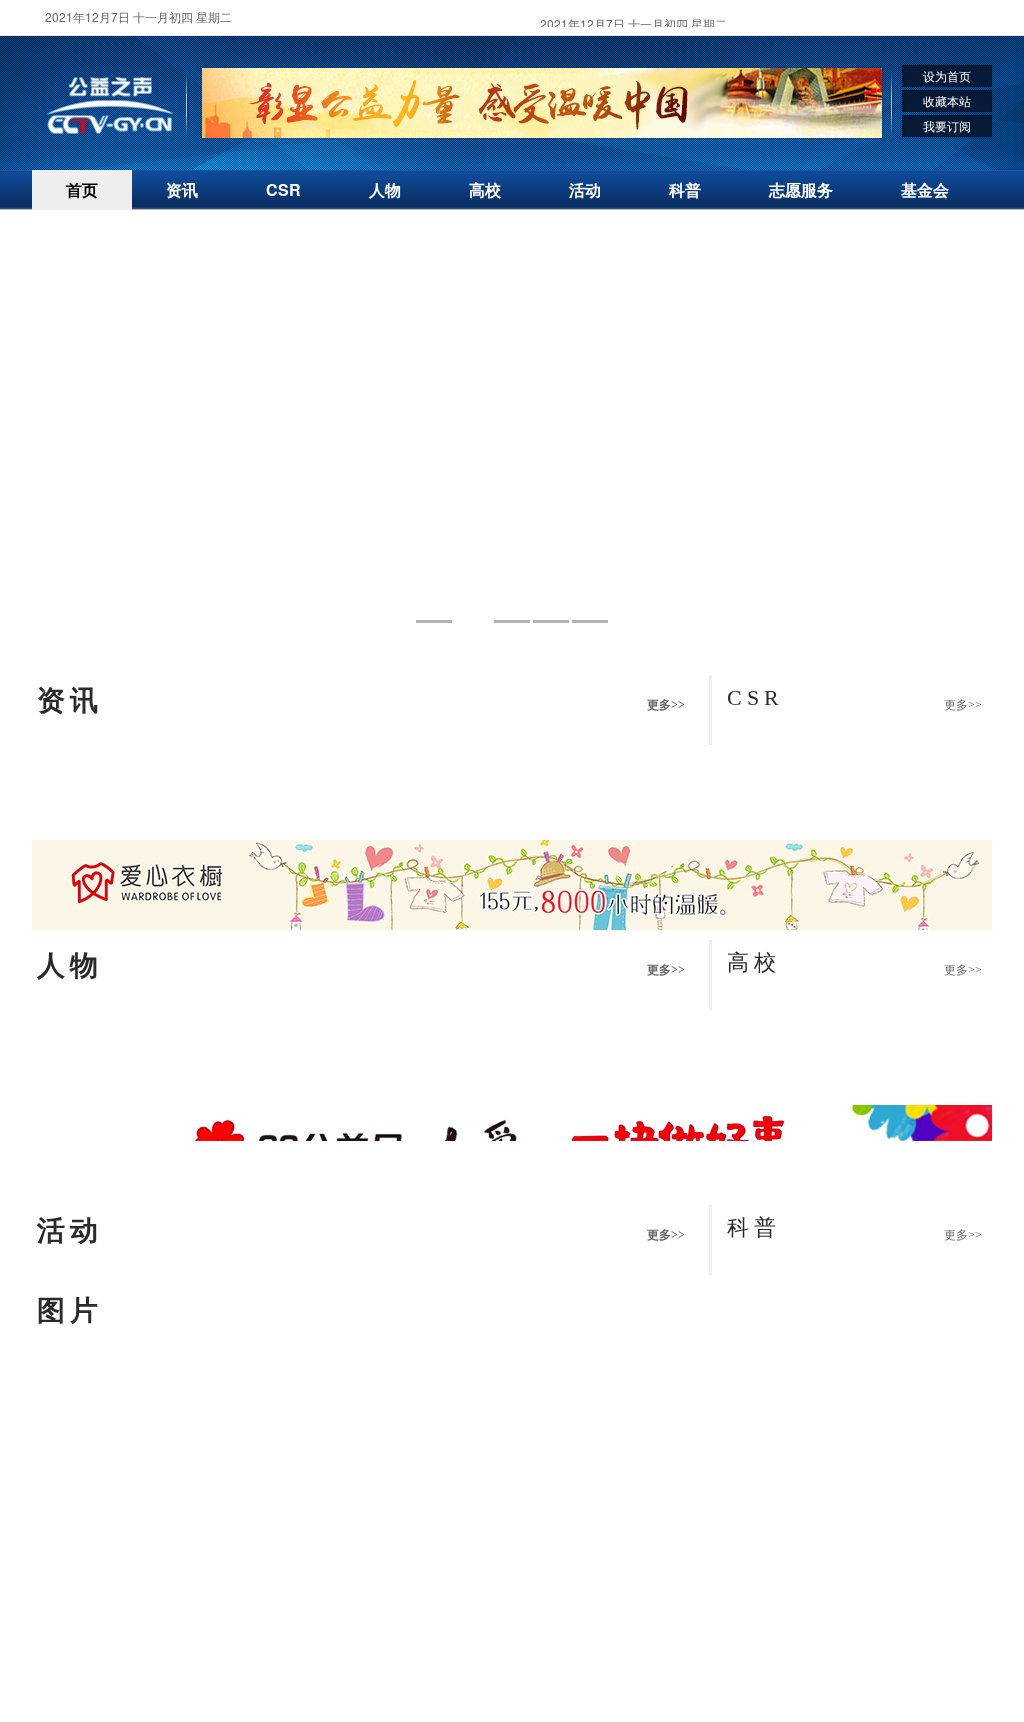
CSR (283, 189)
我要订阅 (947, 125)
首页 (82, 189)
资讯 (182, 189)
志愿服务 (801, 189)
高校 (485, 189)
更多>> (666, 705)
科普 (685, 189)
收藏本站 (947, 100)
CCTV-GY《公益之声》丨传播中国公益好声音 (110, 106)
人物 (385, 189)
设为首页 (947, 75)
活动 (585, 189)
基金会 (925, 189)
